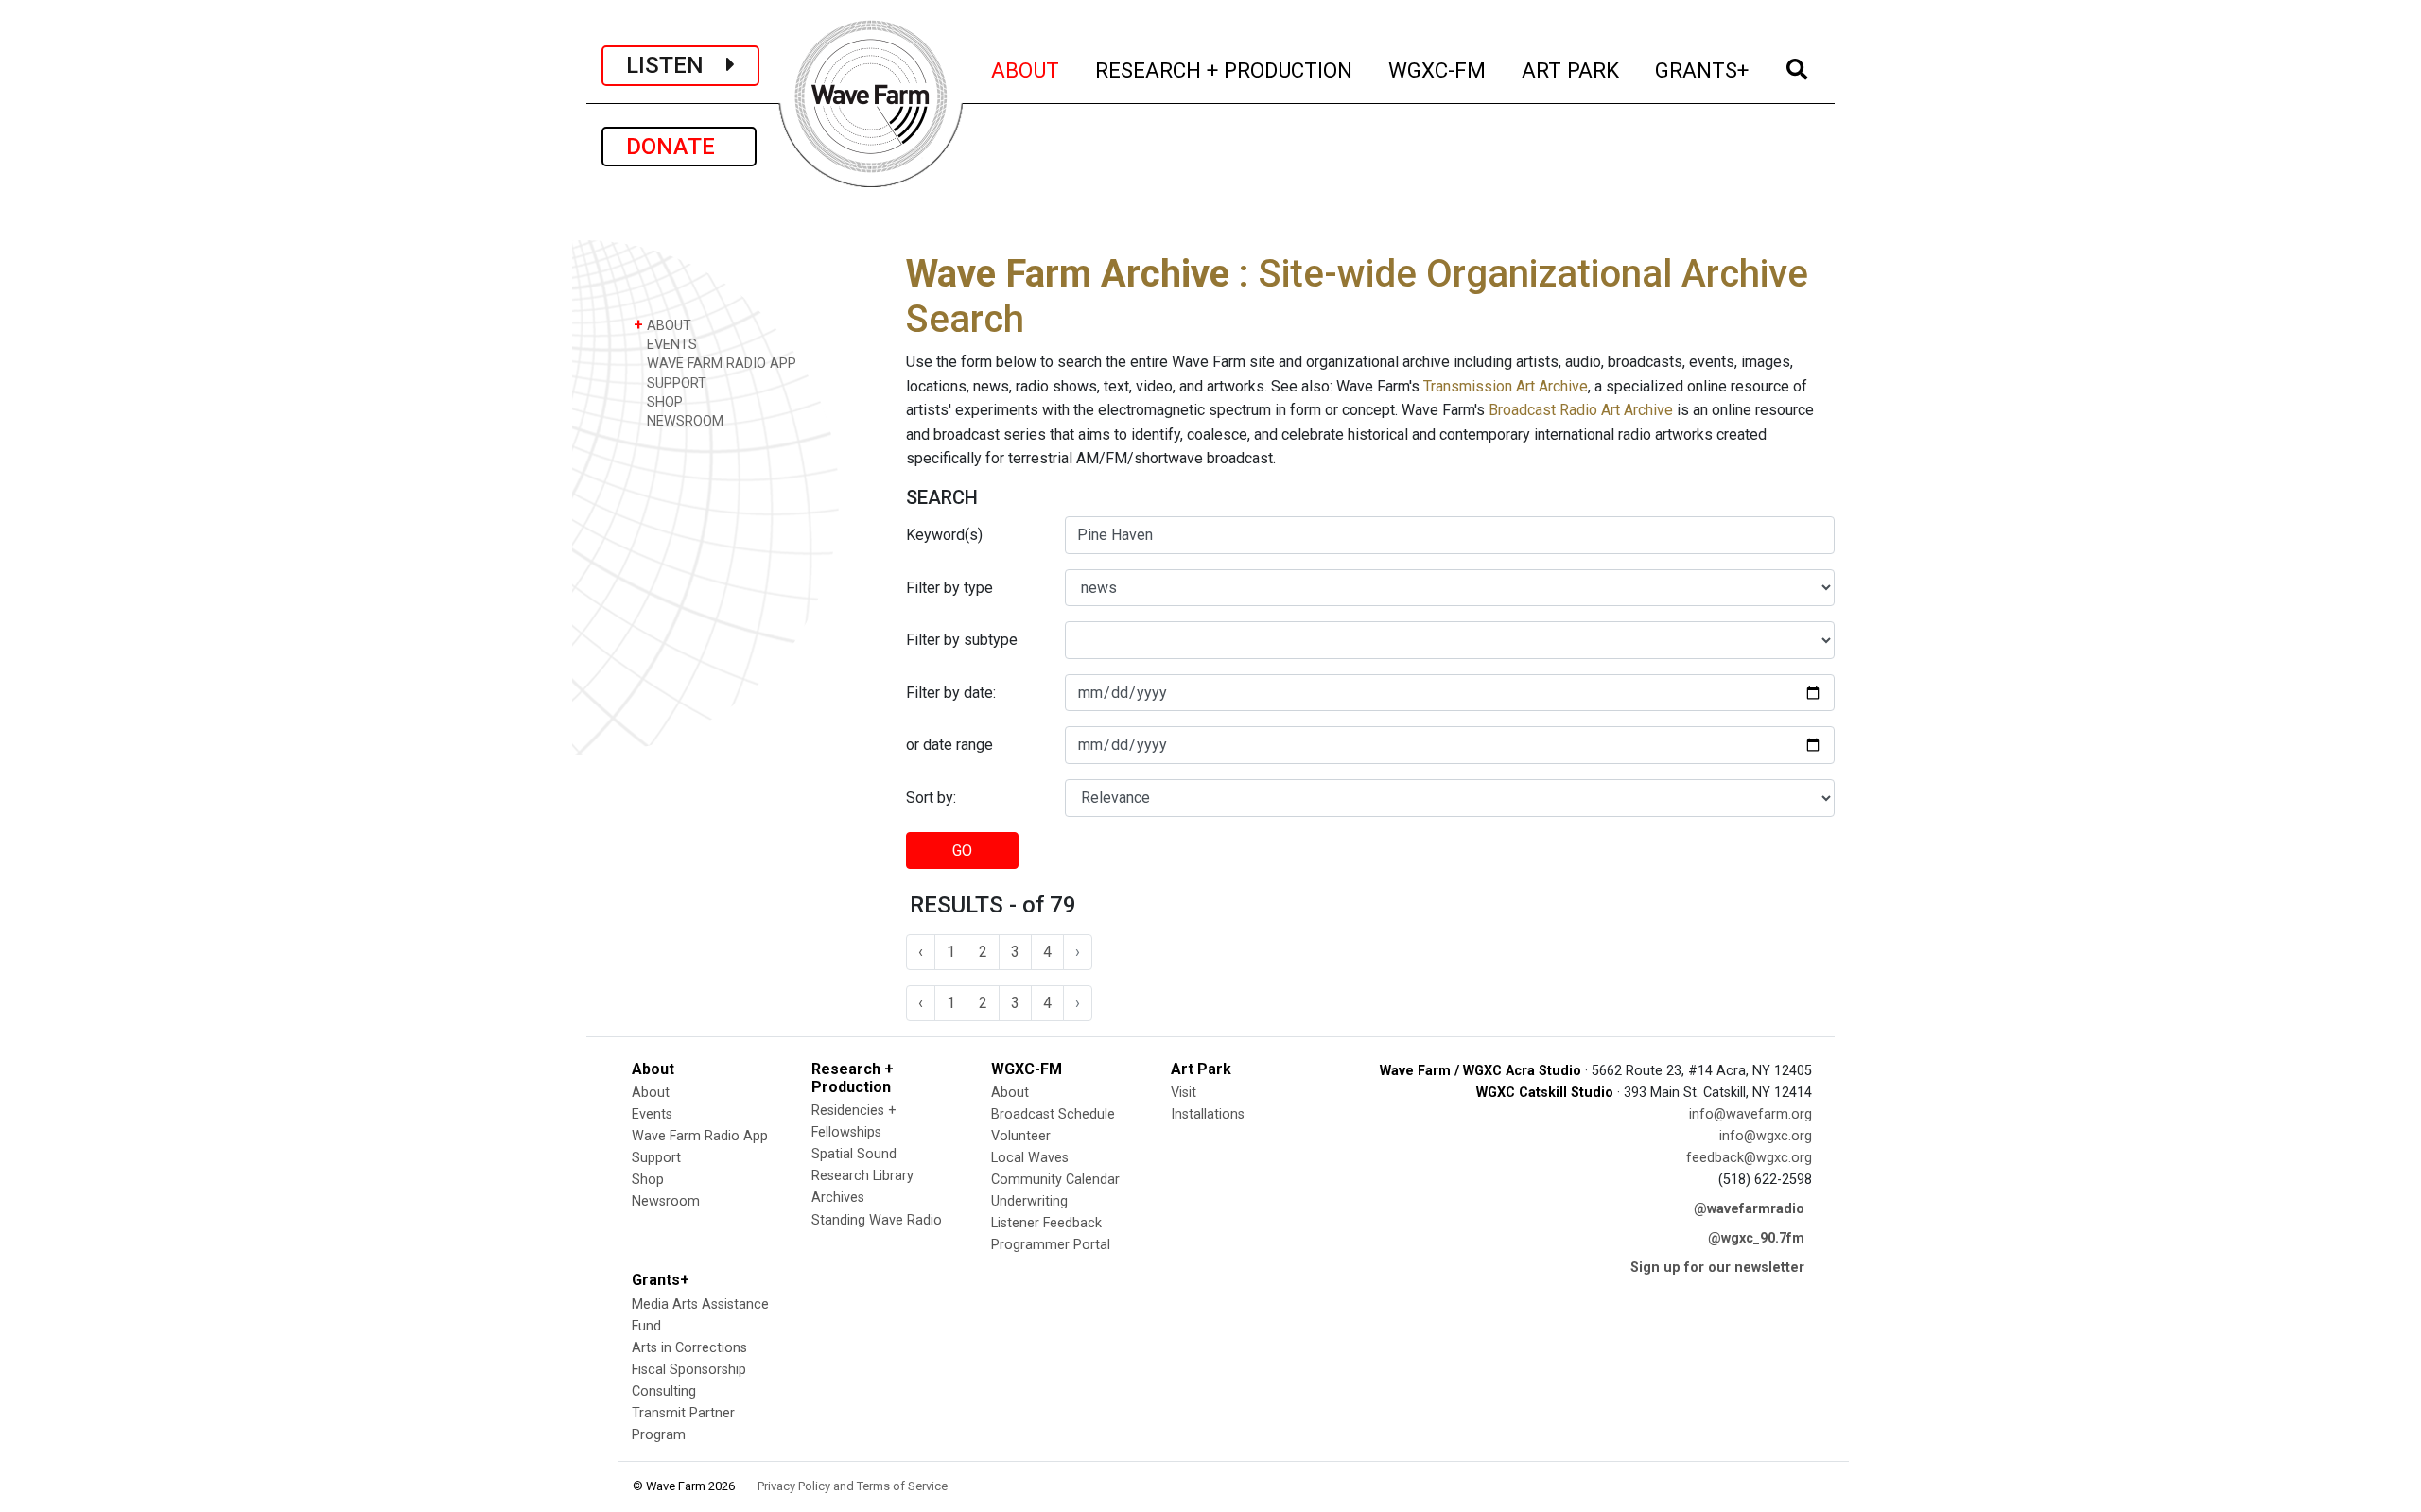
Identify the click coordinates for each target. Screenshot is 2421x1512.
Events (652, 1114)
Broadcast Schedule (1053, 1114)
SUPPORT (675, 383)
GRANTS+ (1703, 70)
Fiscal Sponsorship (689, 1370)
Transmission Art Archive (1506, 386)
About (651, 1093)
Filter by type (949, 588)
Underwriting (1029, 1201)
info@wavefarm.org (1750, 1114)
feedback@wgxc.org (1749, 1158)
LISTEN (676, 65)
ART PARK (1571, 70)
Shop (648, 1180)
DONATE (679, 147)
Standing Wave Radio (877, 1220)
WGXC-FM (1438, 70)
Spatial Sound (854, 1154)
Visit (1184, 1093)
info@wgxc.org (1766, 1136)
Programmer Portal (1051, 1245)
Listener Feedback (1046, 1223)
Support (656, 1158)
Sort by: (931, 798)
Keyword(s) (944, 535)
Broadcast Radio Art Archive (1581, 410)
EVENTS (670, 345)
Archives (838, 1198)
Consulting (664, 1391)
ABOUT (1026, 70)
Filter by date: (951, 693)
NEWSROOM (683, 421)
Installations (1208, 1114)
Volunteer (1021, 1136)
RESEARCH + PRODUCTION (1225, 70)
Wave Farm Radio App (700, 1136)
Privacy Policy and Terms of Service (853, 1486)
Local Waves (1030, 1158)
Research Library (862, 1176)
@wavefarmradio (1749, 1209)
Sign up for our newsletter (1717, 1268)
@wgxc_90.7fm (1756, 1238)
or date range (949, 745)
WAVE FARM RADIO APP (720, 364)
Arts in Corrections (689, 1348)
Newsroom (666, 1201)
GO (962, 851)
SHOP (663, 402)
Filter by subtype (962, 640)
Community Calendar (1055, 1180)
